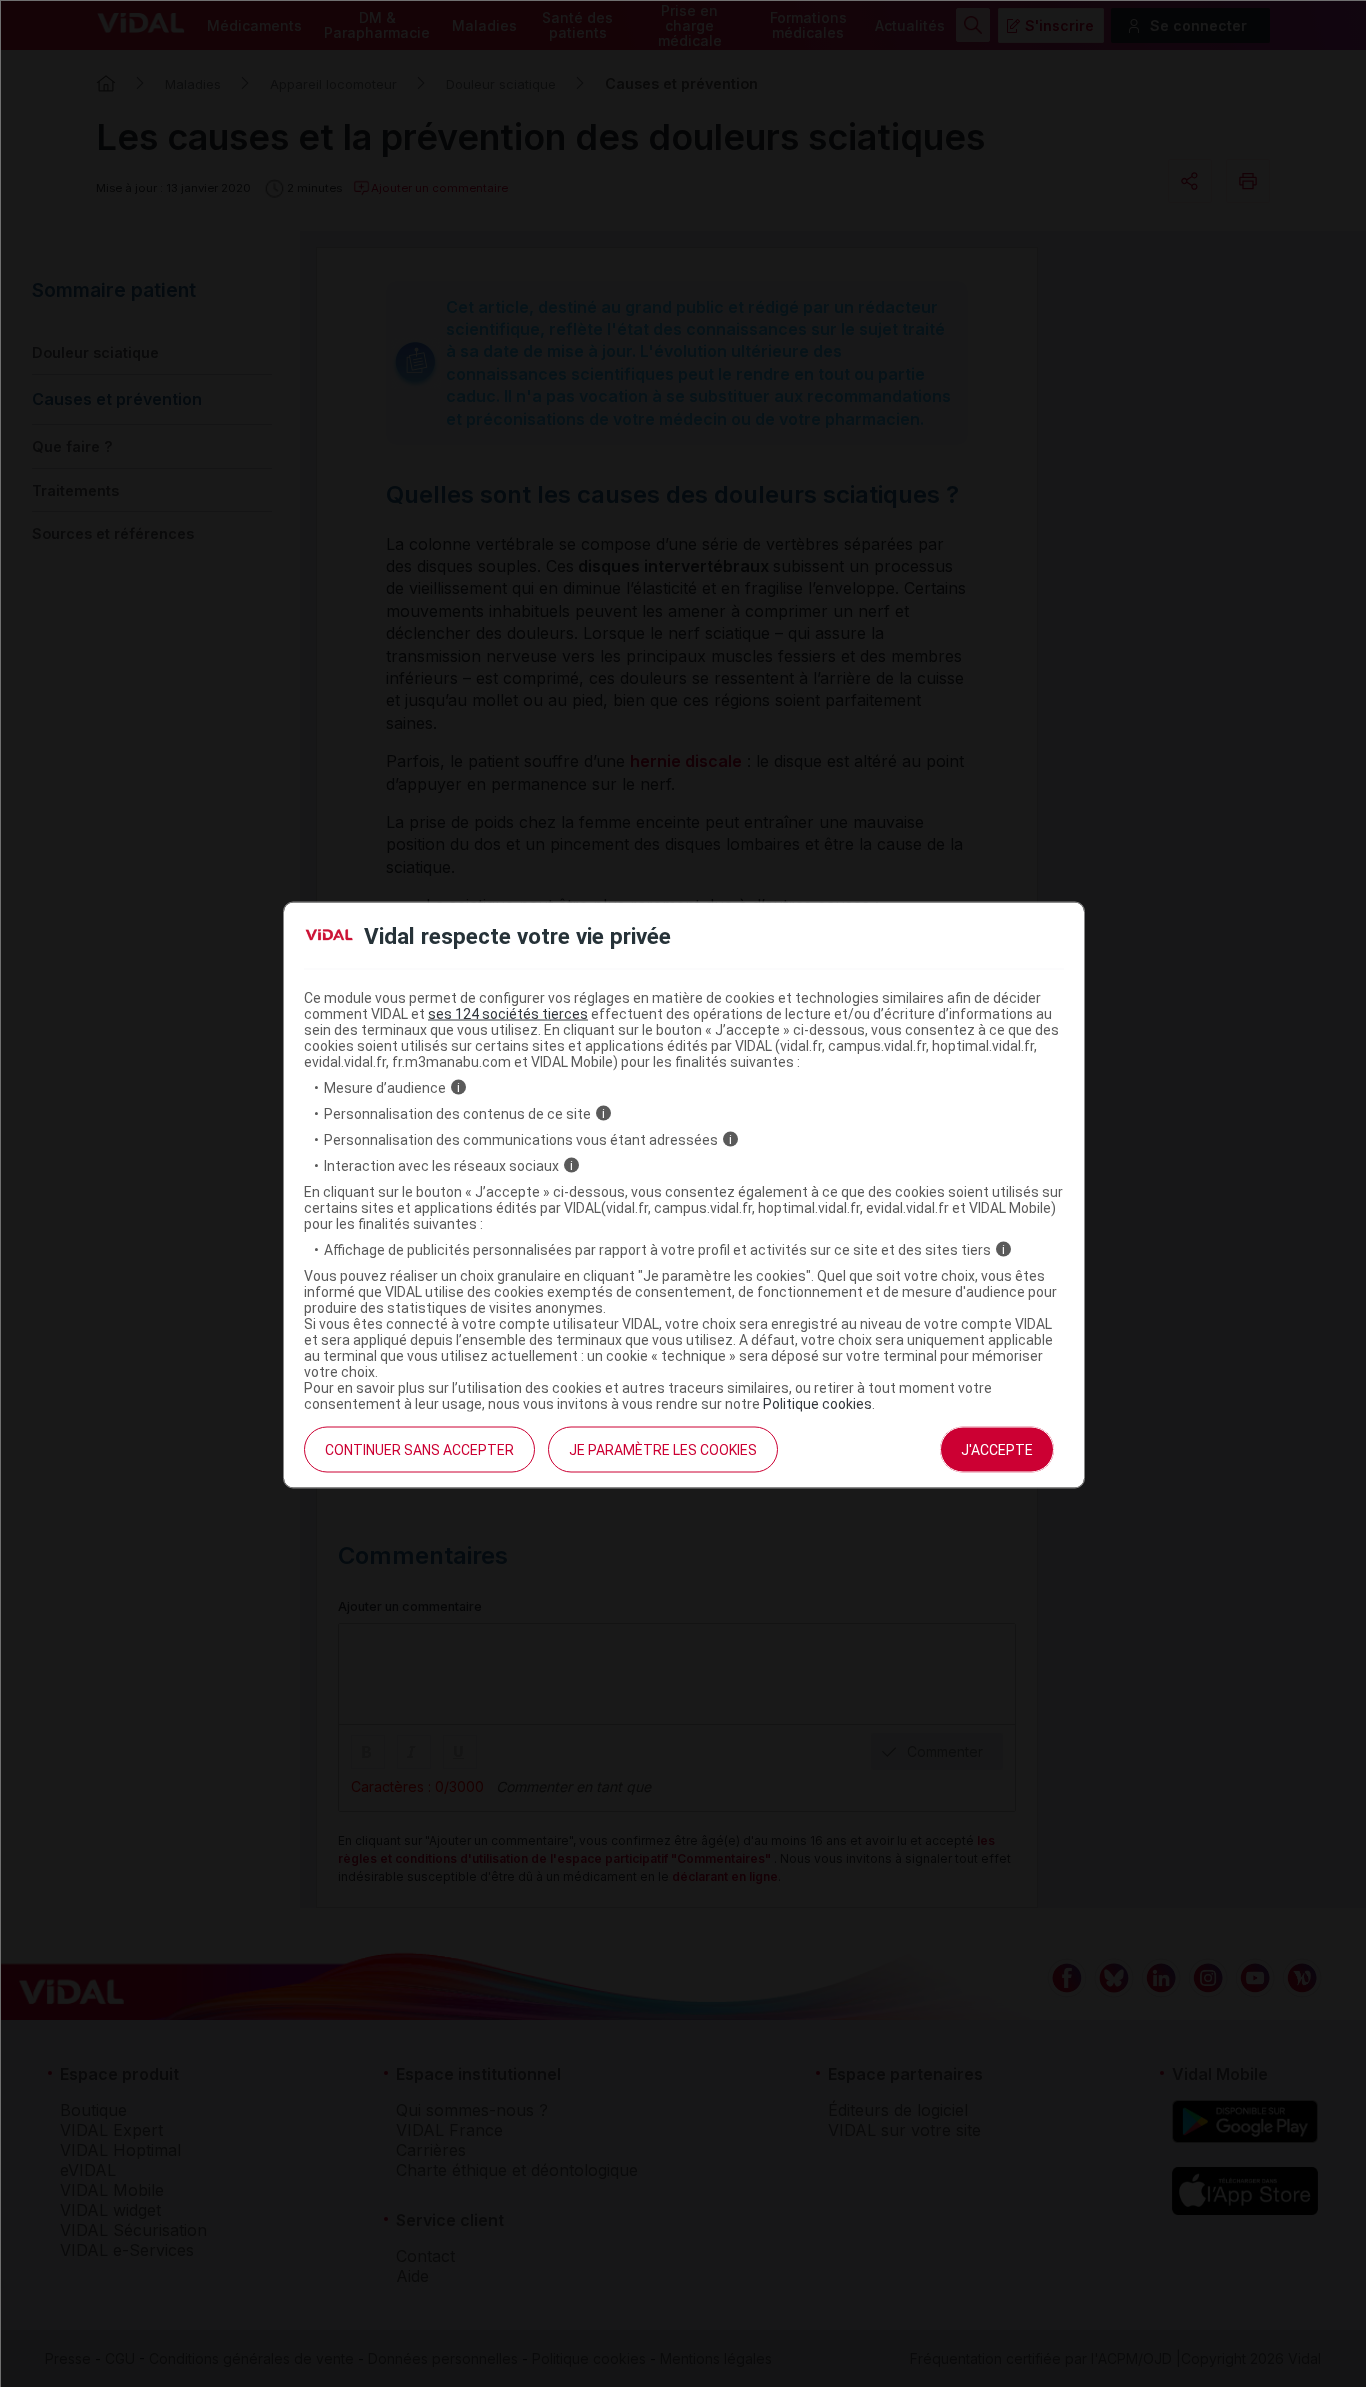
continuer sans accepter (419, 1449)
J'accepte (997, 1449)
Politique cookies (817, 1403)
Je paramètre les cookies (663, 1449)
